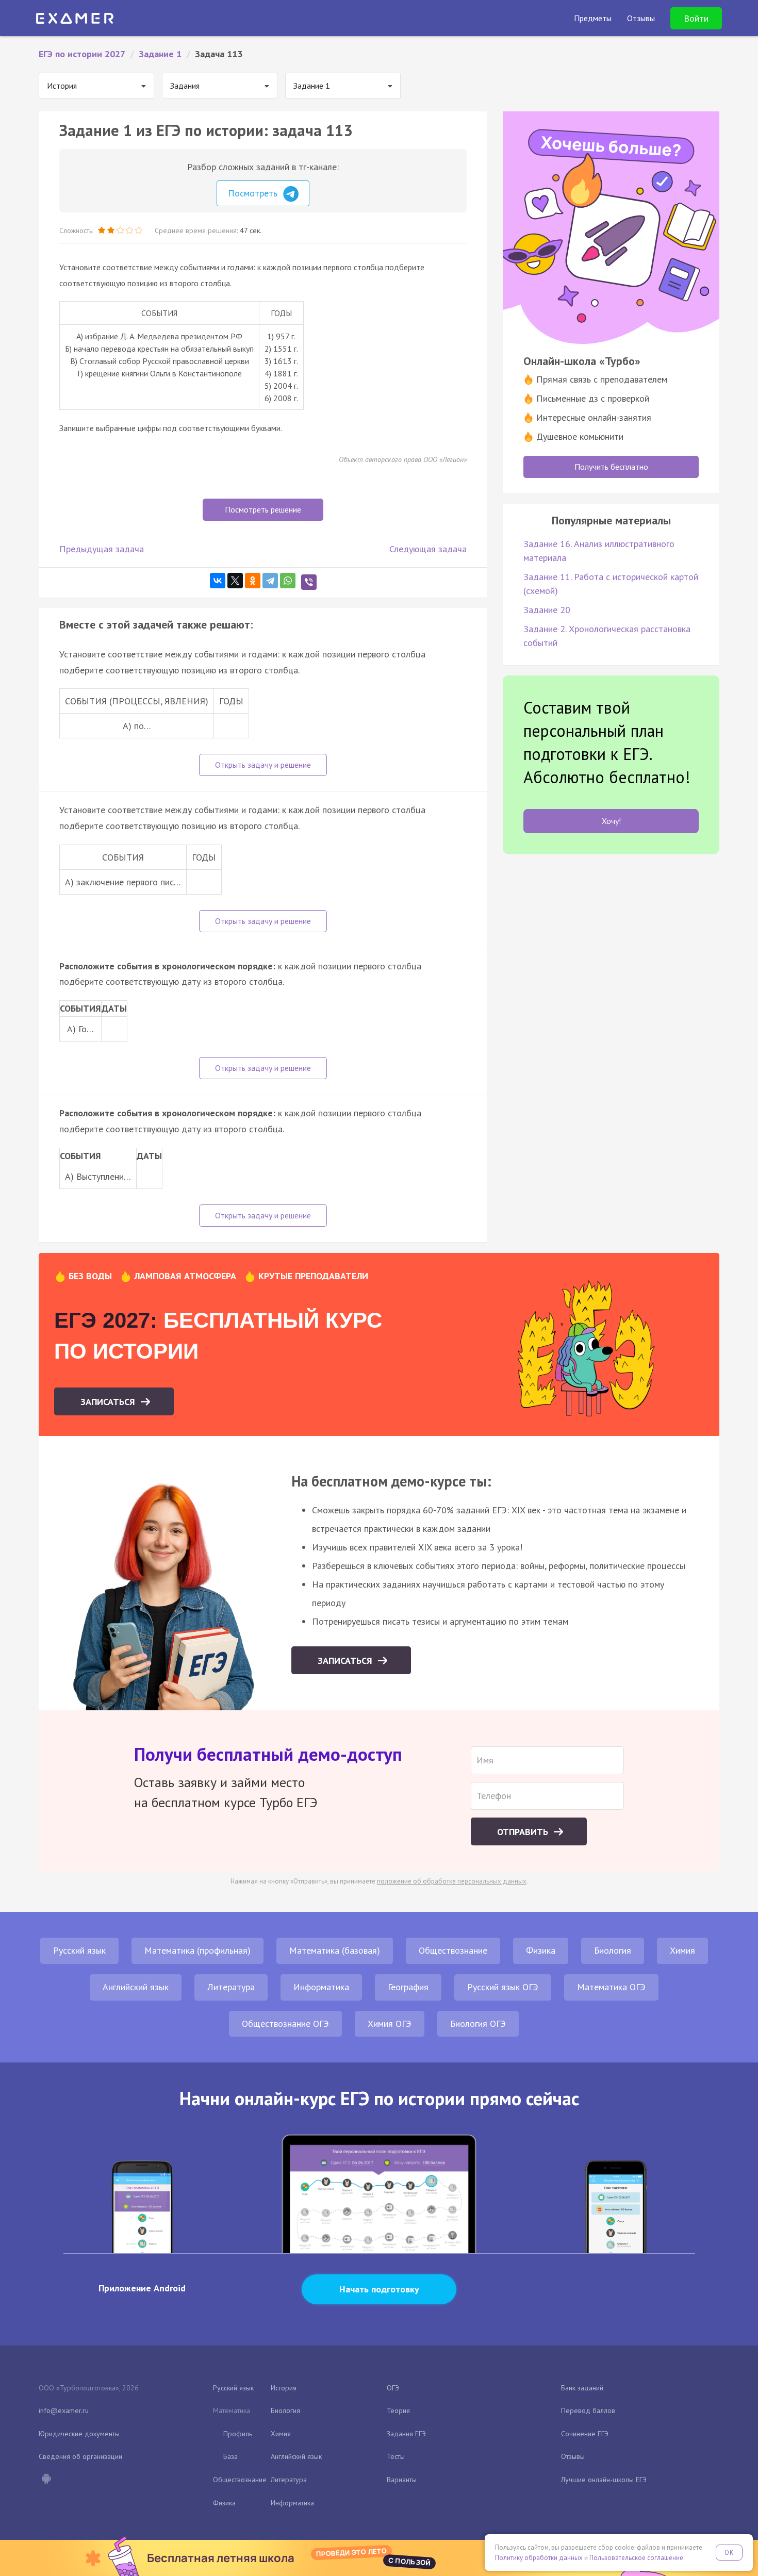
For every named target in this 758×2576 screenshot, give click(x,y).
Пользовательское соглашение (636, 2558)
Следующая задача (428, 549)
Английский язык (136, 1987)
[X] (235, 581)
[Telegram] (270, 581)
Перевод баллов (588, 2410)
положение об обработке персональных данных (452, 1881)
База (230, 2456)
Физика (541, 1950)
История (284, 2388)
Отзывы (573, 2456)
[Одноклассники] (253, 581)
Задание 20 (547, 610)
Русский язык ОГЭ (503, 1987)
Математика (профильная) (197, 1950)
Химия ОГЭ (390, 2024)
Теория (398, 2410)
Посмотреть (254, 193)
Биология (613, 1950)
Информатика (321, 1987)
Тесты (396, 2456)
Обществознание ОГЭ (285, 2024)
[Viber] (309, 582)
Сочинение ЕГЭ (585, 2434)
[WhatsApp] (288, 581)
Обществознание (453, 1950)
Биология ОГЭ (478, 2024)
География (408, 1987)
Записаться (109, 1402)
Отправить (524, 1832)
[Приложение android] (46, 2480)
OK (729, 2553)
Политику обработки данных (539, 2558)
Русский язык (79, 1950)
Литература (231, 1987)
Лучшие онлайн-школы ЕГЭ (604, 2480)
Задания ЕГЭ (406, 2434)
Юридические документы (79, 2434)
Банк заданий (582, 2388)
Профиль (238, 2434)
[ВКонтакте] (218, 581)
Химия (682, 1950)
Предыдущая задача (102, 549)
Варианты (402, 2480)
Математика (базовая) (335, 1950)
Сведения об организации (80, 2456)
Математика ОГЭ (611, 1987)
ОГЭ (393, 2388)
